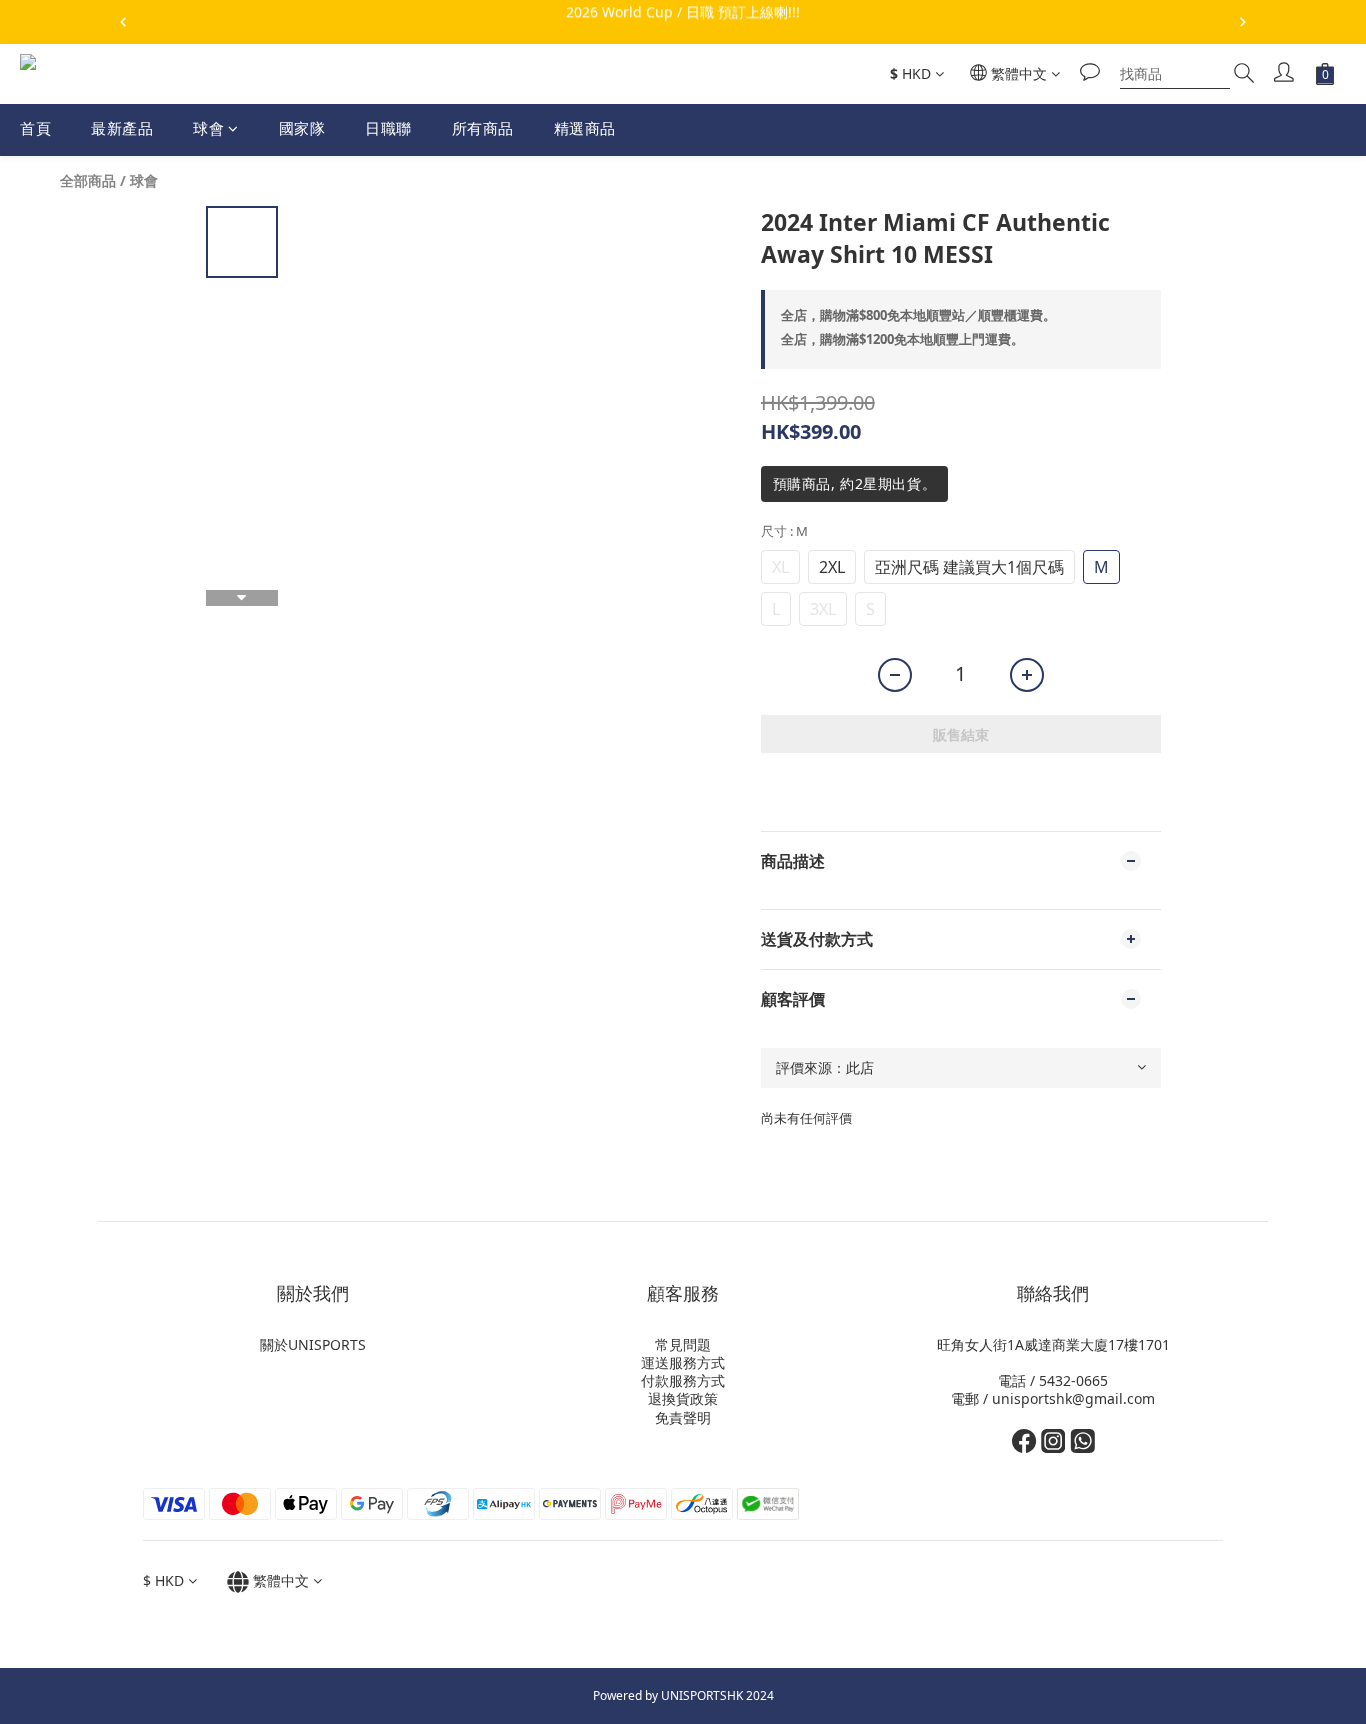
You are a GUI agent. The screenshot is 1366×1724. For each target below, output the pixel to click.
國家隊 (302, 128)
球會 (208, 128)
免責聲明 (683, 1417)
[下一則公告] (1243, 22)
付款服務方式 (683, 1380)
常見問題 (683, 1344)
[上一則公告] (123, 22)
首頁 (35, 128)
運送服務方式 (683, 1362)
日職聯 (388, 128)
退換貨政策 (683, 1398)
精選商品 (585, 128)
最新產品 (122, 128)
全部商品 (88, 180)
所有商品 (483, 128)
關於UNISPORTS (313, 1344)
